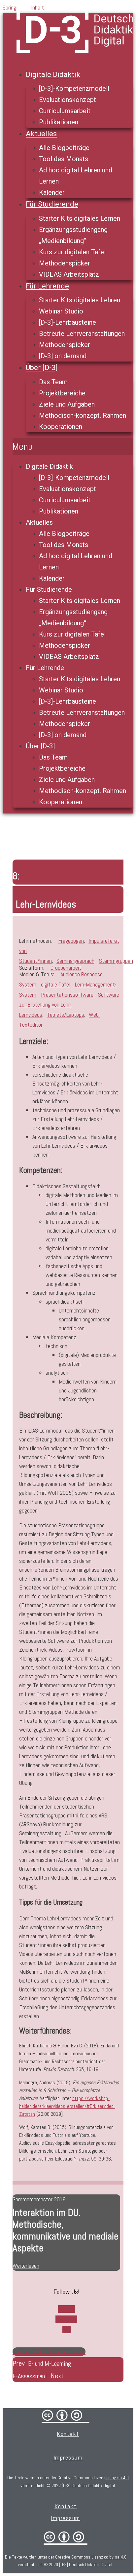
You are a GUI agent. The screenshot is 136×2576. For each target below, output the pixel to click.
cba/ (66, 2415)
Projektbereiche (62, 393)
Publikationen (59, 122)
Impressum (68, 2457)
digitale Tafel (56, 984)
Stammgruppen (116, 961)
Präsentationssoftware (67, 995)
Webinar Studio (61, 311)
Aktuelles (41, 134)
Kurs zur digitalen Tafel (72, 252)
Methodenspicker (65, 263)
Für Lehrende (47, 286)
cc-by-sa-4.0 (117, 2478)
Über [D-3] (42, 368)
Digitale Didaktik (53, 75)
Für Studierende (52, 204)
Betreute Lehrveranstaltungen (82, 334)
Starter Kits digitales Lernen (80, 218)
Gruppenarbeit (66, 968)
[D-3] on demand (63, 356)
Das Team (53, 382)
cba (66, 2537)
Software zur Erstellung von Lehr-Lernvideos (69, 1005)
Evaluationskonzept (68, 100)
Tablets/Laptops (66, 1015)
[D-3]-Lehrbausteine (68, 322)
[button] (73, 447)
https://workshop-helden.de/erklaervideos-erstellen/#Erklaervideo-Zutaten (67, 2106)
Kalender (52, 192)
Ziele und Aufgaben (67, 404)
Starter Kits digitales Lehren (80, 300)
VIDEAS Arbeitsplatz (69, 274)
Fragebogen (71, 941)
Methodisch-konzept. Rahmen (83, 415)
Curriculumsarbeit (65, 111)
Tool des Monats (64, 159)
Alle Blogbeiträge (64, 148)
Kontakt (68, 2434)
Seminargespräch (75, 961)
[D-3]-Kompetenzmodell (74, 88)
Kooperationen (61, 427)
